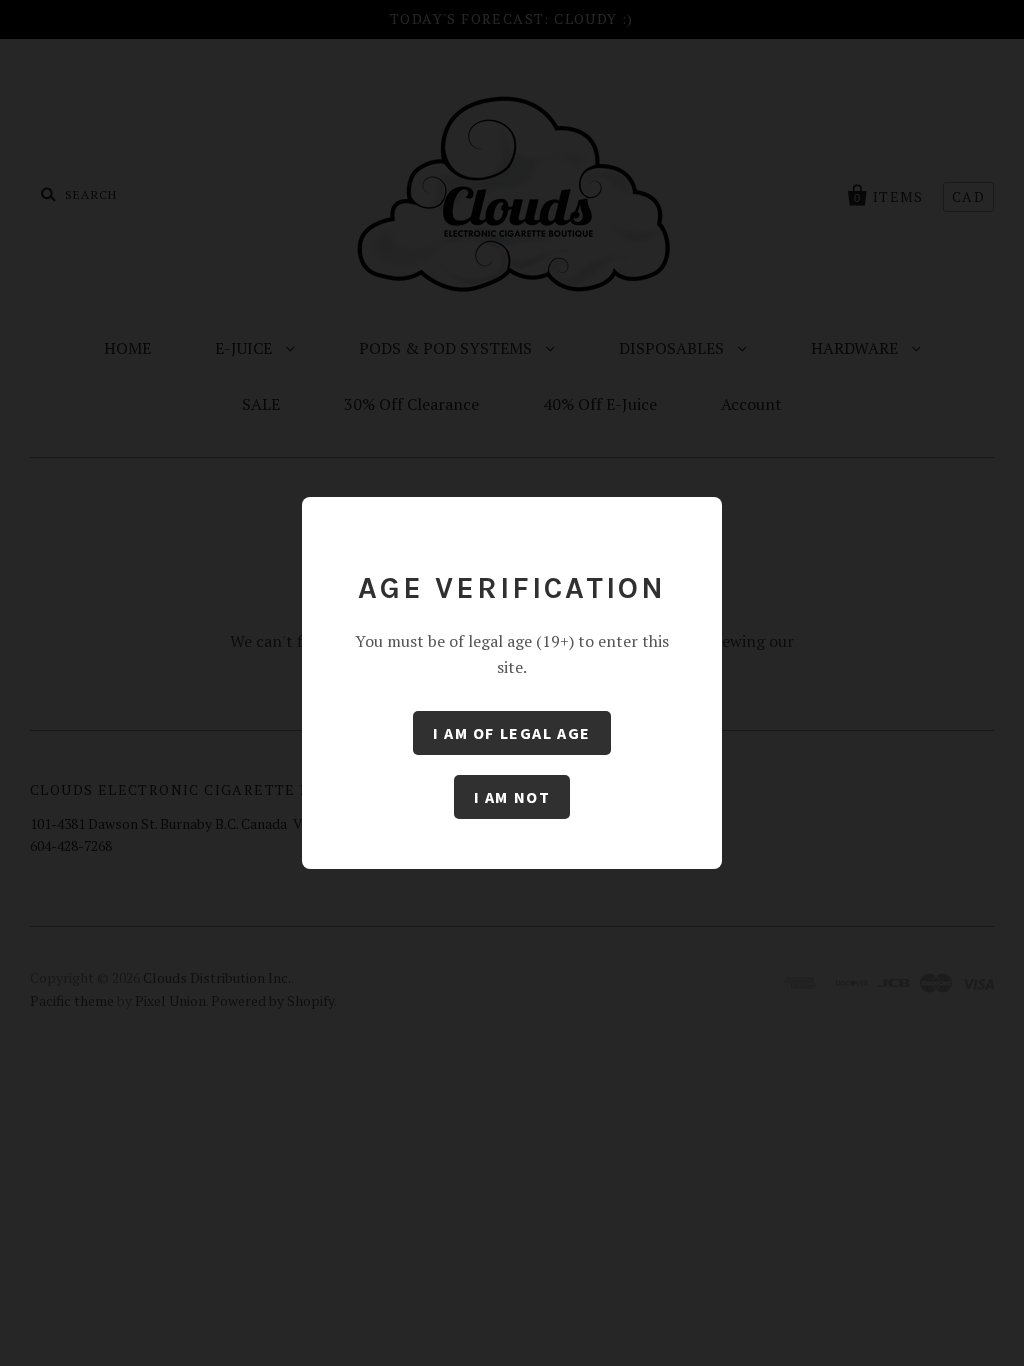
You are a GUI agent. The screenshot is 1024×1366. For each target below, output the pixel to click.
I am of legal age (512, 733)
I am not (512, 797)
